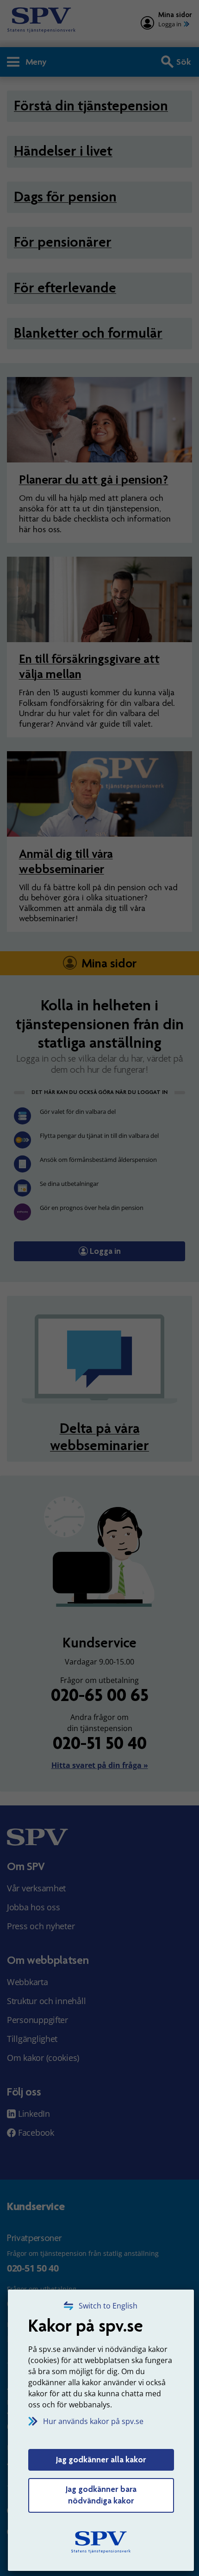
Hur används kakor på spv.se (93, 2421)
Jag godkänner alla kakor (101, 2460)
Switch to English (108, 2306)
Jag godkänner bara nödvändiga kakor (101, 2495)
